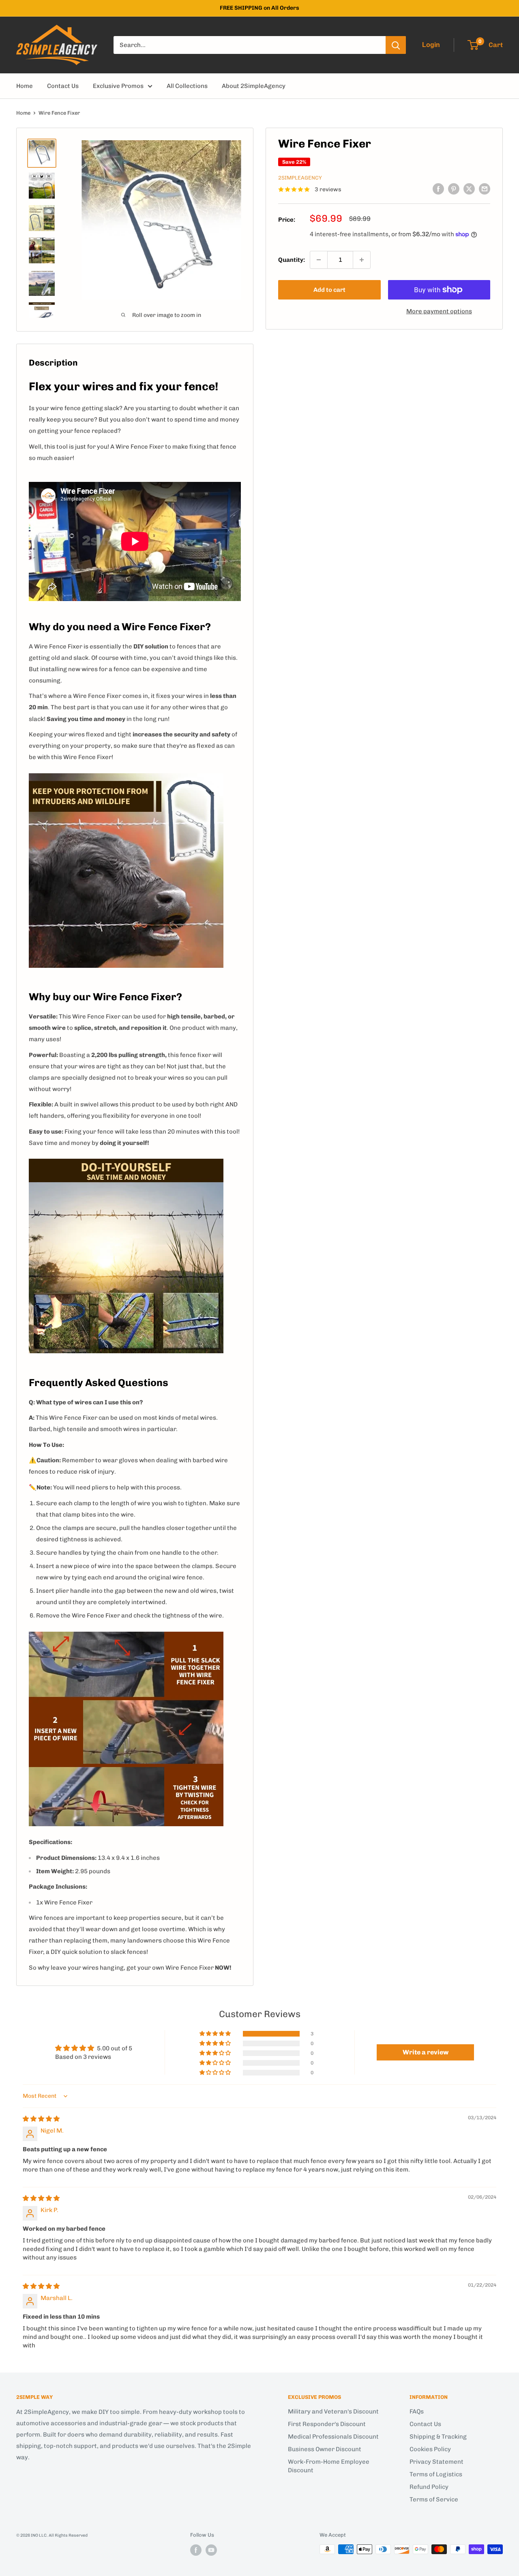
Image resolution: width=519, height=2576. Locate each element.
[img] (41, 2119)
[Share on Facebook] (438, 189)
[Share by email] (485, 189)
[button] (216, 2034)
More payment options (439, 311)
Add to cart (329, 290)
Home (25, 86)
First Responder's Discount (327, 2424)
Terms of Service (434, 2499)
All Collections (187, 86)
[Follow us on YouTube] (211, 2550)
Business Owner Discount (325, 2449)
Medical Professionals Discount (333, 2437)
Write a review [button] (426, 2052)
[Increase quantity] (362, 260)
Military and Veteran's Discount (333, 2411)
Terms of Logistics (436, 2474)
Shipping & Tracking (438, 2437)
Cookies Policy (430, 2449)
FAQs (417, 2411)
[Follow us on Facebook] (196, 2550)
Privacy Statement (436, 2462)
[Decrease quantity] (319, 260)
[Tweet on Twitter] (469, 189)
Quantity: (292, 260)
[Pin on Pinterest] (454, 189)
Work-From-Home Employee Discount (329, 2466)
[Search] (396, 45)
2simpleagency (300, 178)
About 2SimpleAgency (254, 86)
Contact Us (63, 86)
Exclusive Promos (118, 86)
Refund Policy (429, 2487)
